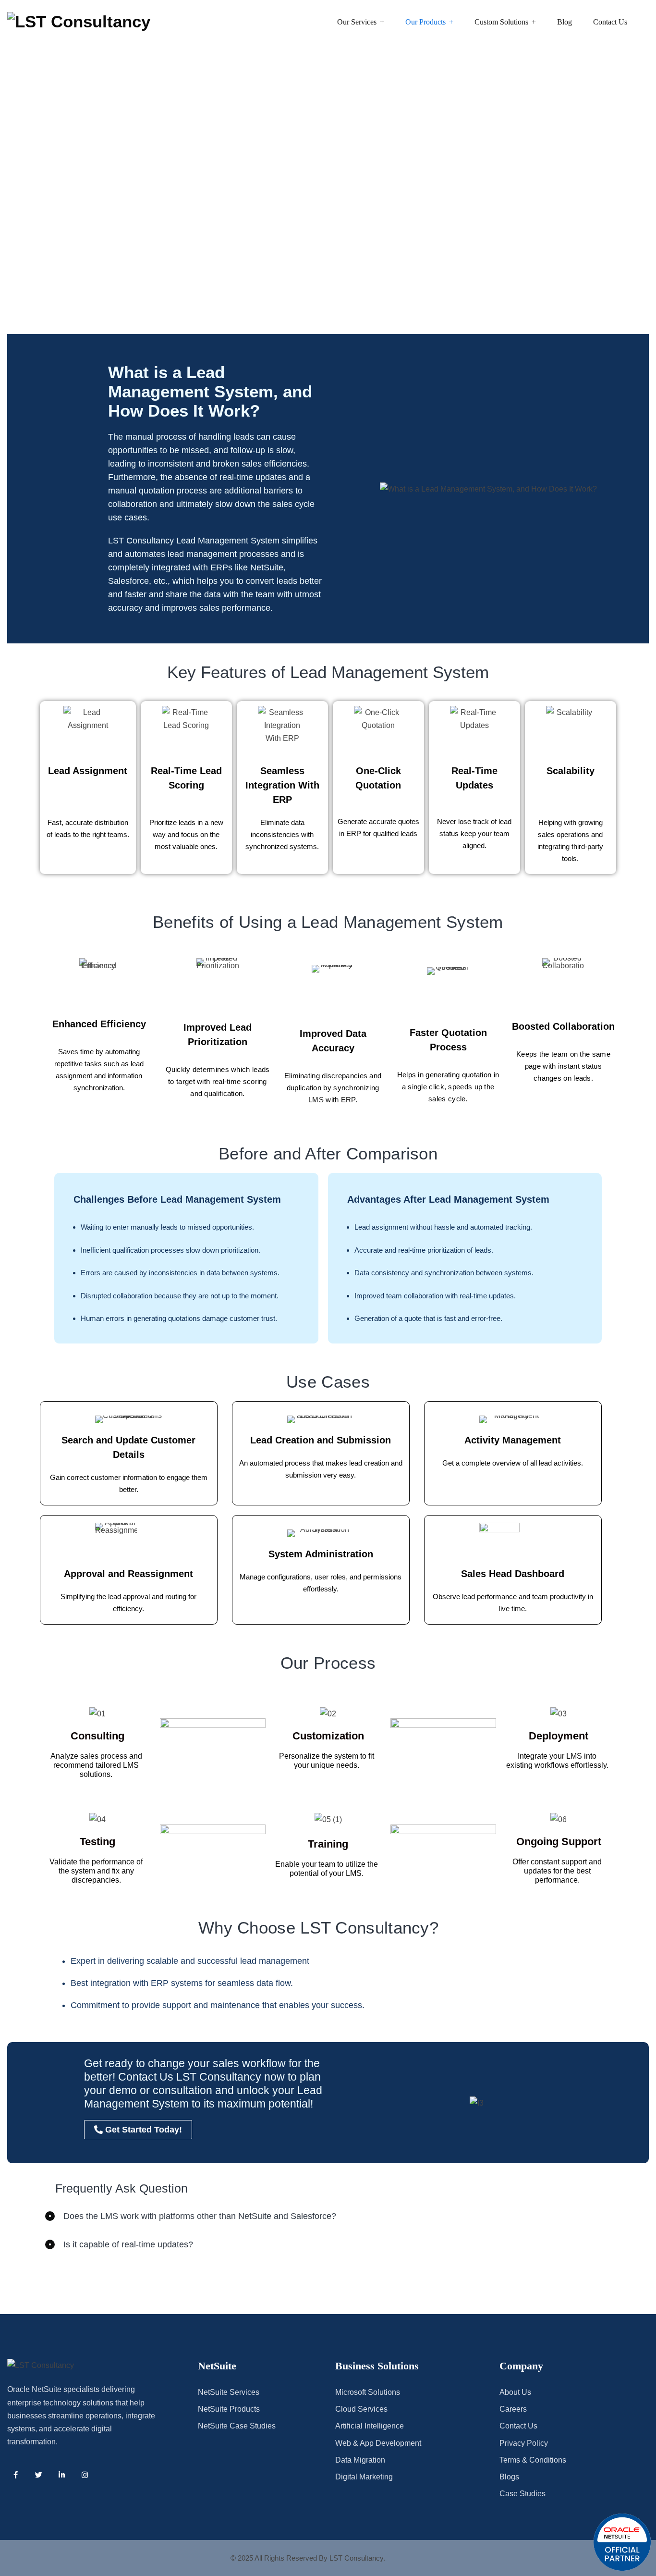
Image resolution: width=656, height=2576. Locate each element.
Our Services (357, 22)
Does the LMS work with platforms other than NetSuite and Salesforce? (200, 2216)
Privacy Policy (524, 2443)
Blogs (509, 2477)
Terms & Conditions (533, 2460)
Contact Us (610, 22)
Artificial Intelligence (370, 2426)
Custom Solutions (501, 22)
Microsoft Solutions (368, 2392)
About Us (515, 2392)
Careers (513, 2409)
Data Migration (360, 2460)
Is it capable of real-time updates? (128, 2244)
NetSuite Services (229, 2392)
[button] (328, 2216)
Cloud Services (361, 2409)
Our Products (425, 22)
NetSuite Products (229, 2409)
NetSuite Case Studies (237, 2426)
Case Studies (522, 2494)
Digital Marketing (364, 2477)
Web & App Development (378, 2443)
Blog (565, 22)
